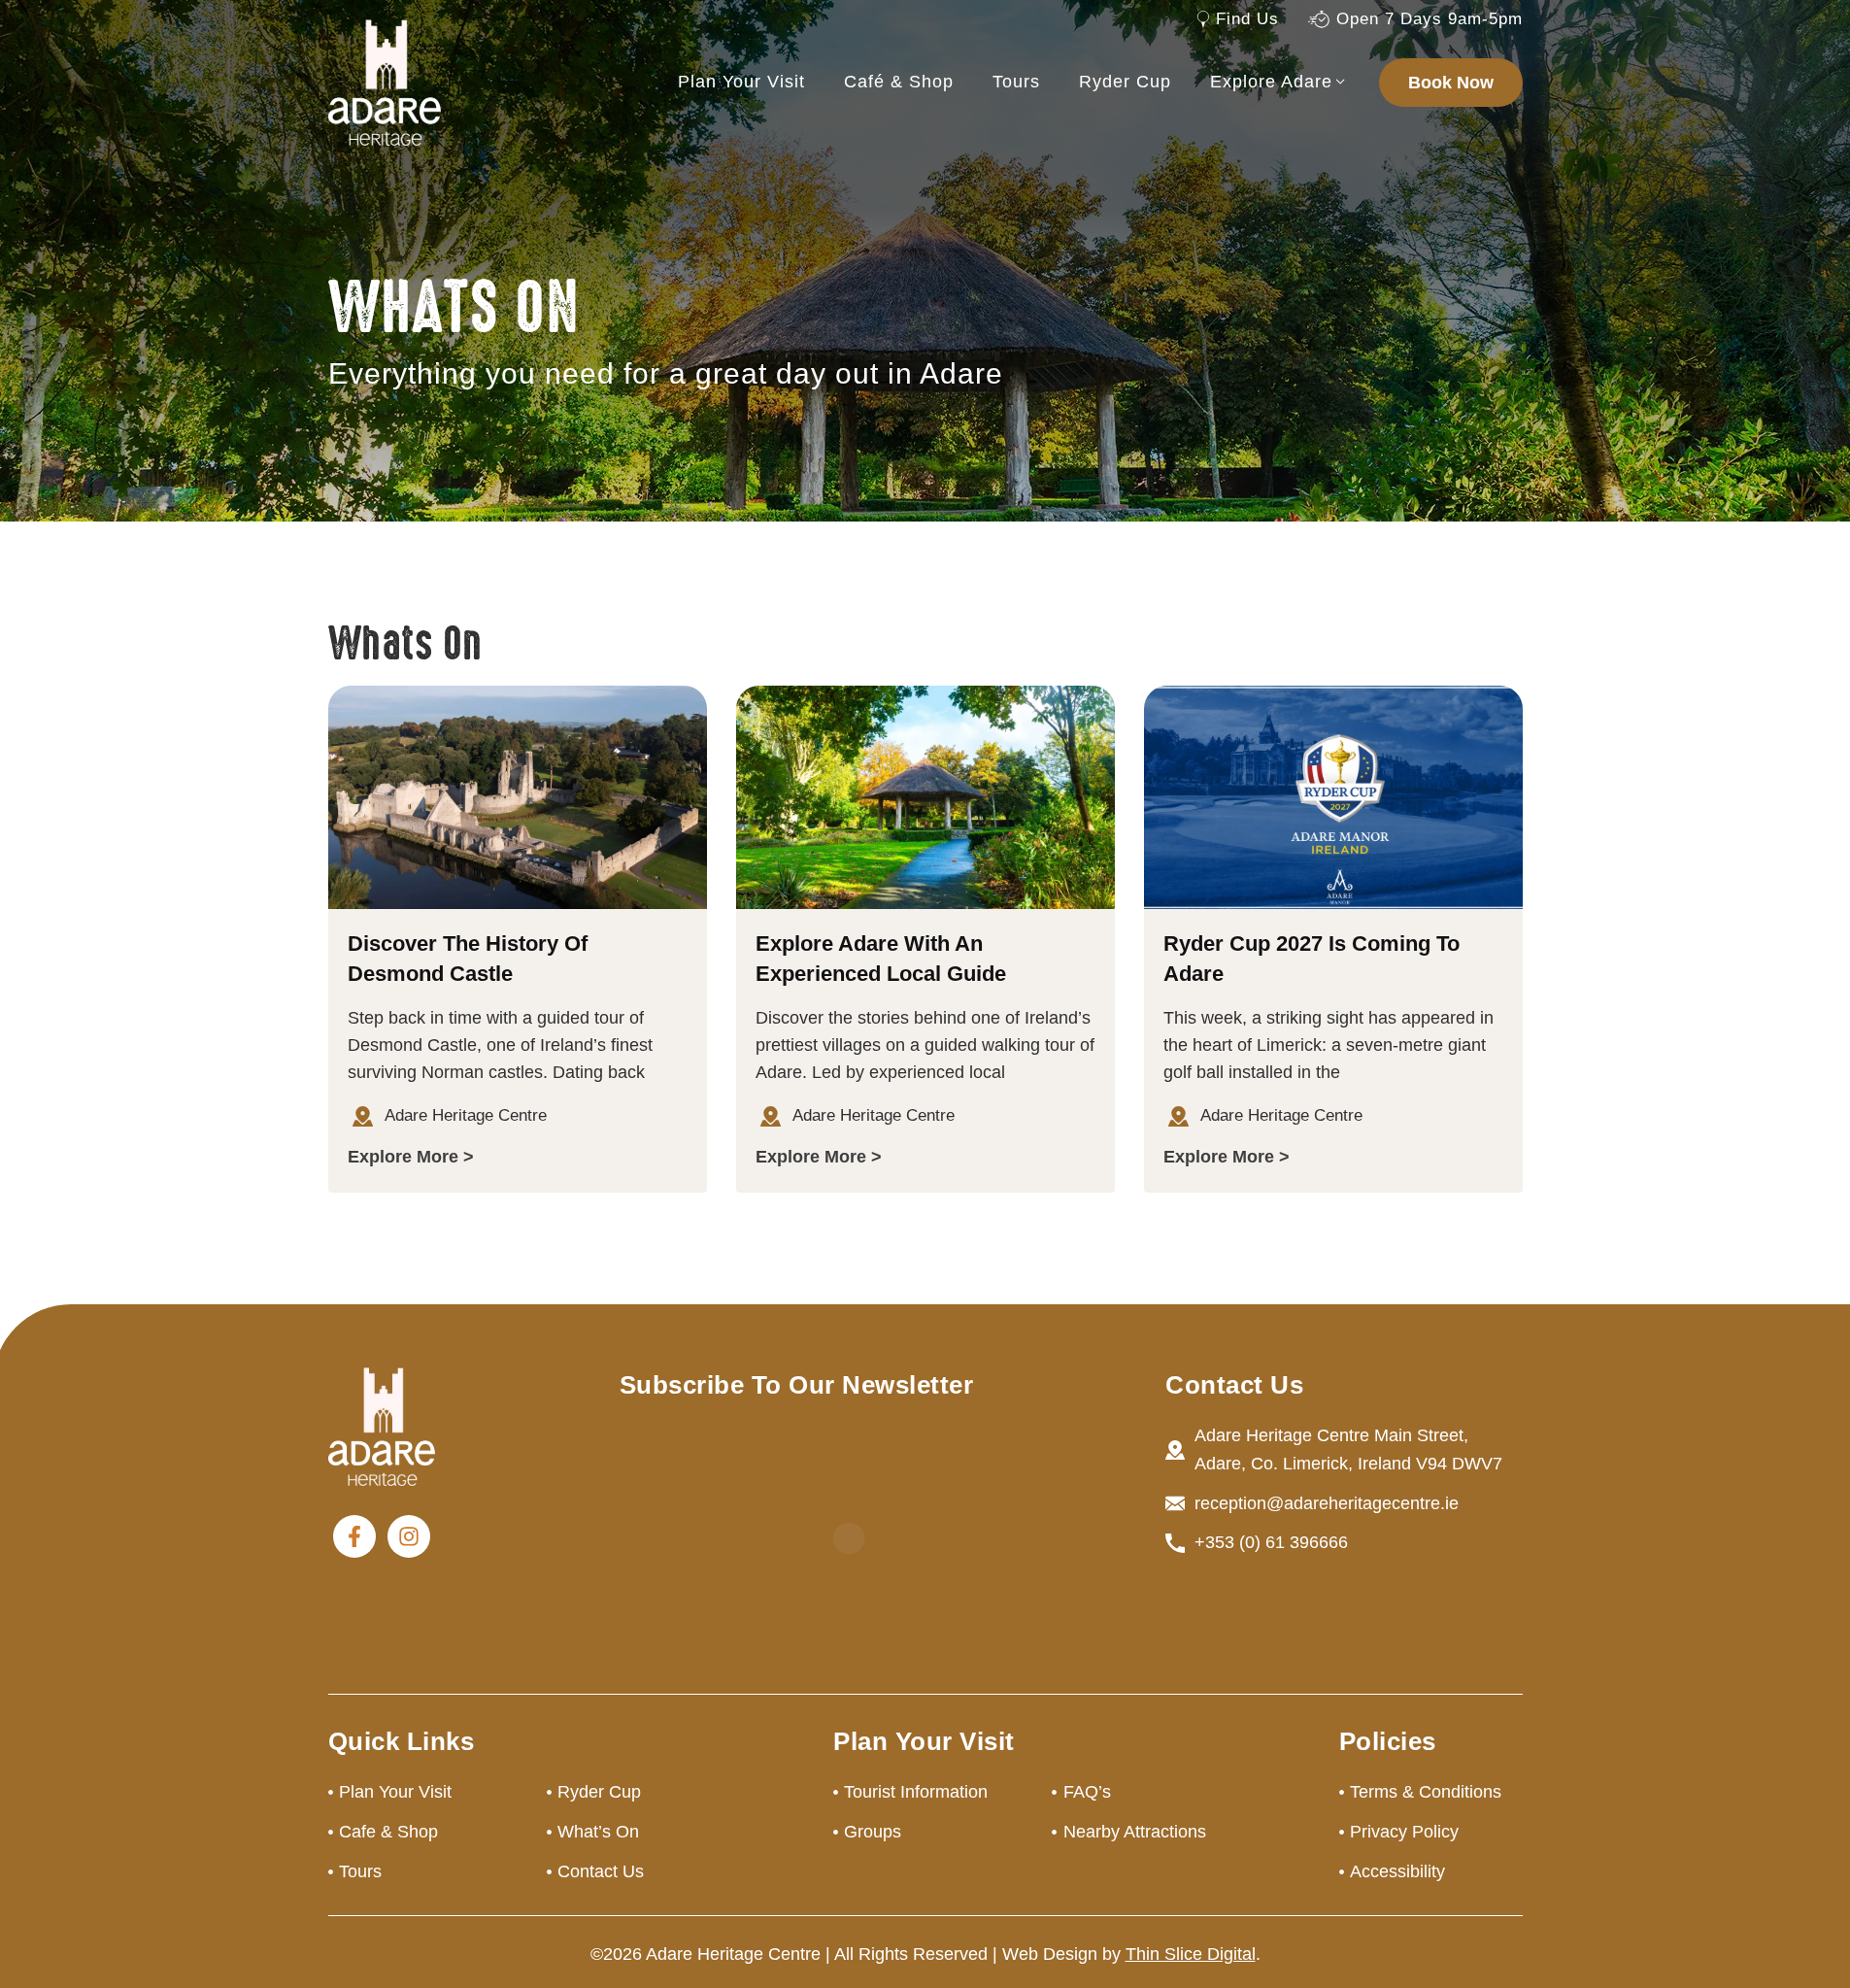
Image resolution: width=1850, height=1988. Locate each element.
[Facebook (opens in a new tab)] (354, 1536)
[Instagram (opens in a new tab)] (409, 1536)
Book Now (1451, 83)
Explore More (403, 1157)
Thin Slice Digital (1191, 1954)
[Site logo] (385, 82)
